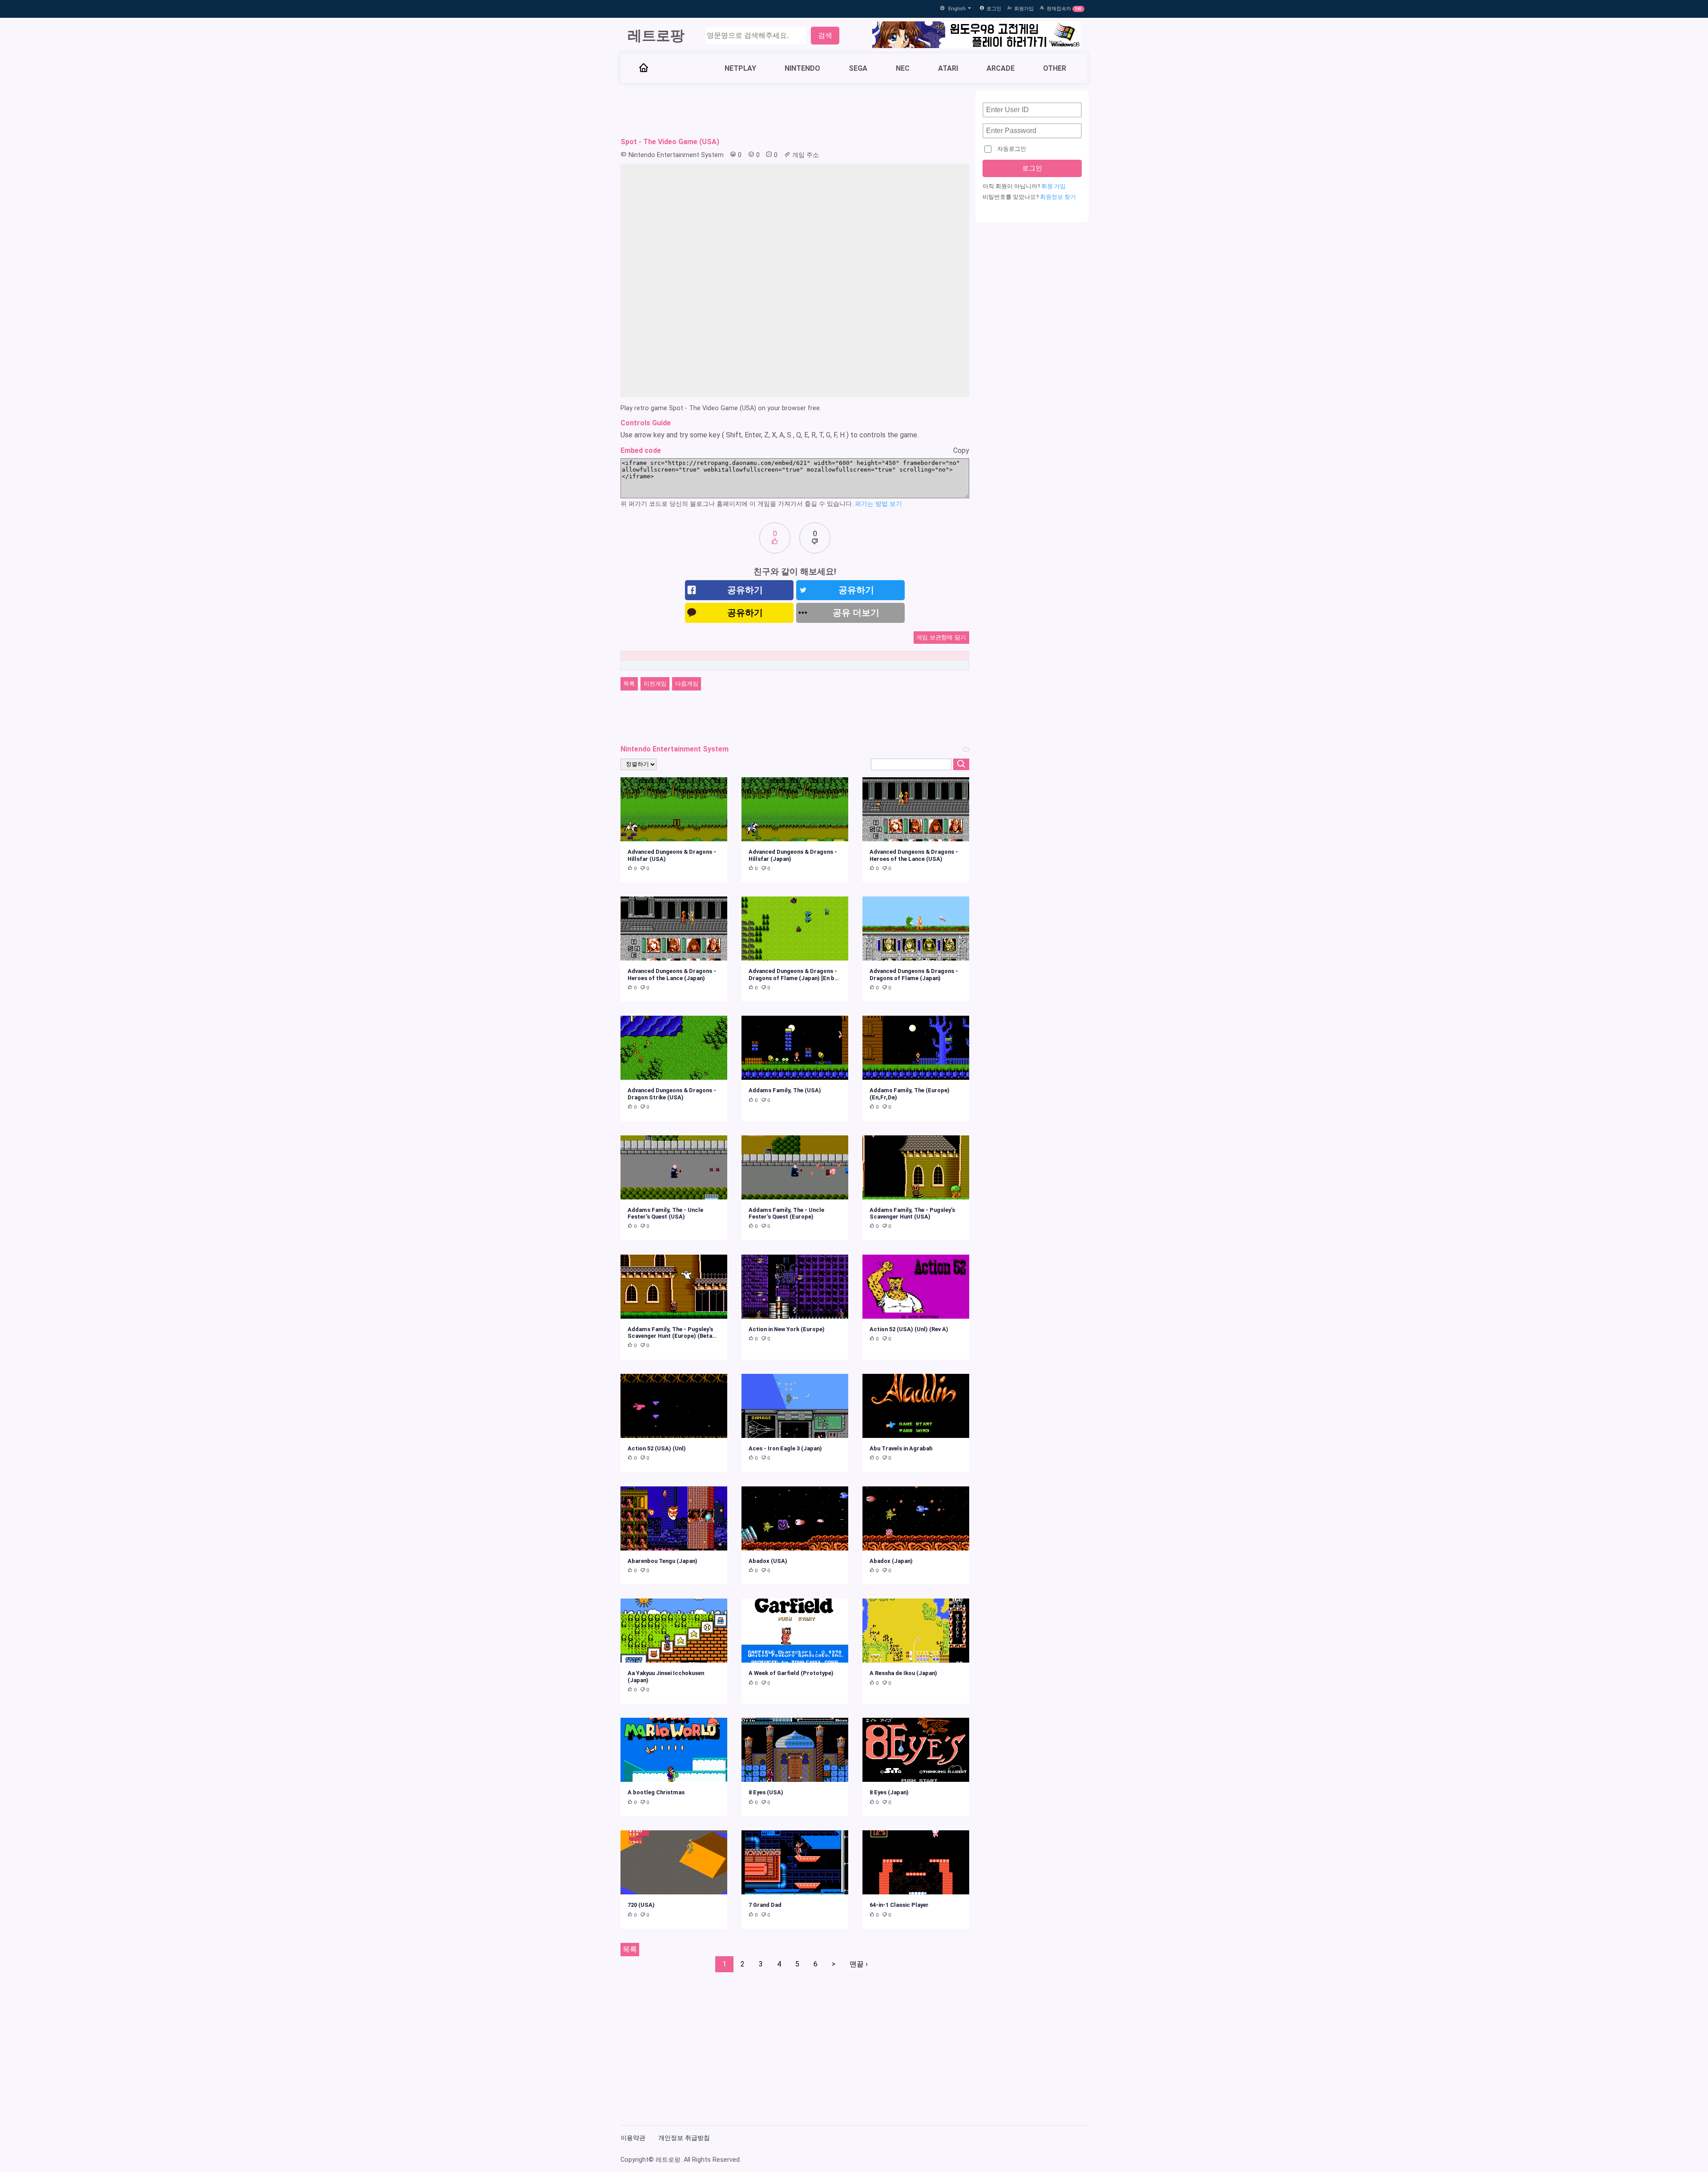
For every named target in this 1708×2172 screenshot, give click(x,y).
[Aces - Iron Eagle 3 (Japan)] (795, 1406)
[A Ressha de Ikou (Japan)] (916, 1631)
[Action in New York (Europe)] (795, 1287)
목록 (629, 684)
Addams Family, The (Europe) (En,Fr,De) (910, 1094)
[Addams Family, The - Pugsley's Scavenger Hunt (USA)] (916, 1167)
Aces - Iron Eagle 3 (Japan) (785, 1448)
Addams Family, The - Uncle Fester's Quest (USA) (665, 1213)
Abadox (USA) (768, 1561)
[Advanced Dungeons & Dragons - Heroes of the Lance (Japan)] (674, 929)
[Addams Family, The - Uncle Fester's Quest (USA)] (674, 1167)
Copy (961, 450)
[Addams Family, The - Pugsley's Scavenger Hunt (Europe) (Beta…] (674, 1287)
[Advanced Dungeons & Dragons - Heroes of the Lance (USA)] (916, 809)
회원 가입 (1053, 186)
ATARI (948, 68)
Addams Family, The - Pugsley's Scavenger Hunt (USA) (912, 1213)
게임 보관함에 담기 (941, 637)
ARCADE (1001, 68)
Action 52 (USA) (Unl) (657, 1448)
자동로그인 (1012, 149)
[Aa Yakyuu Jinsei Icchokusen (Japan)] (674, 1631)
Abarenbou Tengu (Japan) (663, 1561)
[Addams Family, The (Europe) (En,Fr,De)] (916, 1048)
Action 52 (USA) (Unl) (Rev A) (909, 1329)
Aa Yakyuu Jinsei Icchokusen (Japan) (666, 1676)
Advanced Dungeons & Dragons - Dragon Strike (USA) (672, 1094)
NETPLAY (740, 68)
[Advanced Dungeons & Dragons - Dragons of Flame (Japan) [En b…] (795, 929)
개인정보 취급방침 (684, 2138)
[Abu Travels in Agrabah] (916, 1406)
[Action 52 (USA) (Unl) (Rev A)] (916, 1287)
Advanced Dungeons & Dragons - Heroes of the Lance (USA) (914, 855)
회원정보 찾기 (1058, 197)
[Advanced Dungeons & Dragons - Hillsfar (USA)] (674, 809)
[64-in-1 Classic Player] (916, 1862)
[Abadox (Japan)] (916, 1518)
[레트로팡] (644, 69)
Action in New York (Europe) (787, 1329)
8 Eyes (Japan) (889, 1792)
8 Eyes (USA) (766, 1792)
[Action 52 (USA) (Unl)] (674, 1406)
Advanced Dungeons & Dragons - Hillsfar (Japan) (793, 855)
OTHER (1055, 68)
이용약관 (633, 2138)
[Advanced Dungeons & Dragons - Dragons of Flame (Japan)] (916, 929)
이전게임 (655, 684)
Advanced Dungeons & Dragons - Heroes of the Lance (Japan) (672, 974)
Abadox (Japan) (891, 1561)
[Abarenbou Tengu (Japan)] (674, 1518)
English (958, 9)
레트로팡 (656, 36)
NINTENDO (802, 68)
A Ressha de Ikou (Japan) (903, 1673)
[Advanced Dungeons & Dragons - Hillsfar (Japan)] (795, 809)
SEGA (858, 68)
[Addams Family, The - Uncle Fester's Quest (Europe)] (795, 1167)
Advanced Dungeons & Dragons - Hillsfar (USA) (672, 855)
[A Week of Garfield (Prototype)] (795, 1631)
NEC (903, 68)
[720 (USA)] (674, 1862)
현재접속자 (1059, 9)
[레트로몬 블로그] (976, 36)
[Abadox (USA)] (795, 1518)
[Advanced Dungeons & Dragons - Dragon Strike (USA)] (674, 1048)
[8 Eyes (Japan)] (916, 1750)
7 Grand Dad (765, 1905)
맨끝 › (859, 1964)
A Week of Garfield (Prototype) (791, 1673)
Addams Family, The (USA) (785, 1090)
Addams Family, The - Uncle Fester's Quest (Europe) (786, 1213)
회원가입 (1024, 9)
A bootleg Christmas (656, 1792)
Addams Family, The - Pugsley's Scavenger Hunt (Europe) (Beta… (672, 1332)
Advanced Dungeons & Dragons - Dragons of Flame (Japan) (914, 974)
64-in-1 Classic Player (899, 1905)
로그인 (994, 9)
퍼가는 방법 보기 (878, 504)
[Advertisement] (795, 110)
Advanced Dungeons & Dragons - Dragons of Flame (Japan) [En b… (794, 974)
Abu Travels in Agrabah (901, 1448)
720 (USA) (641, 1905)
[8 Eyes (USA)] (795, 1750)
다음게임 (687, 684)
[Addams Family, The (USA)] (795, 1048)
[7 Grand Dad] (795, 1862)
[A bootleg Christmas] (674, 1750)
